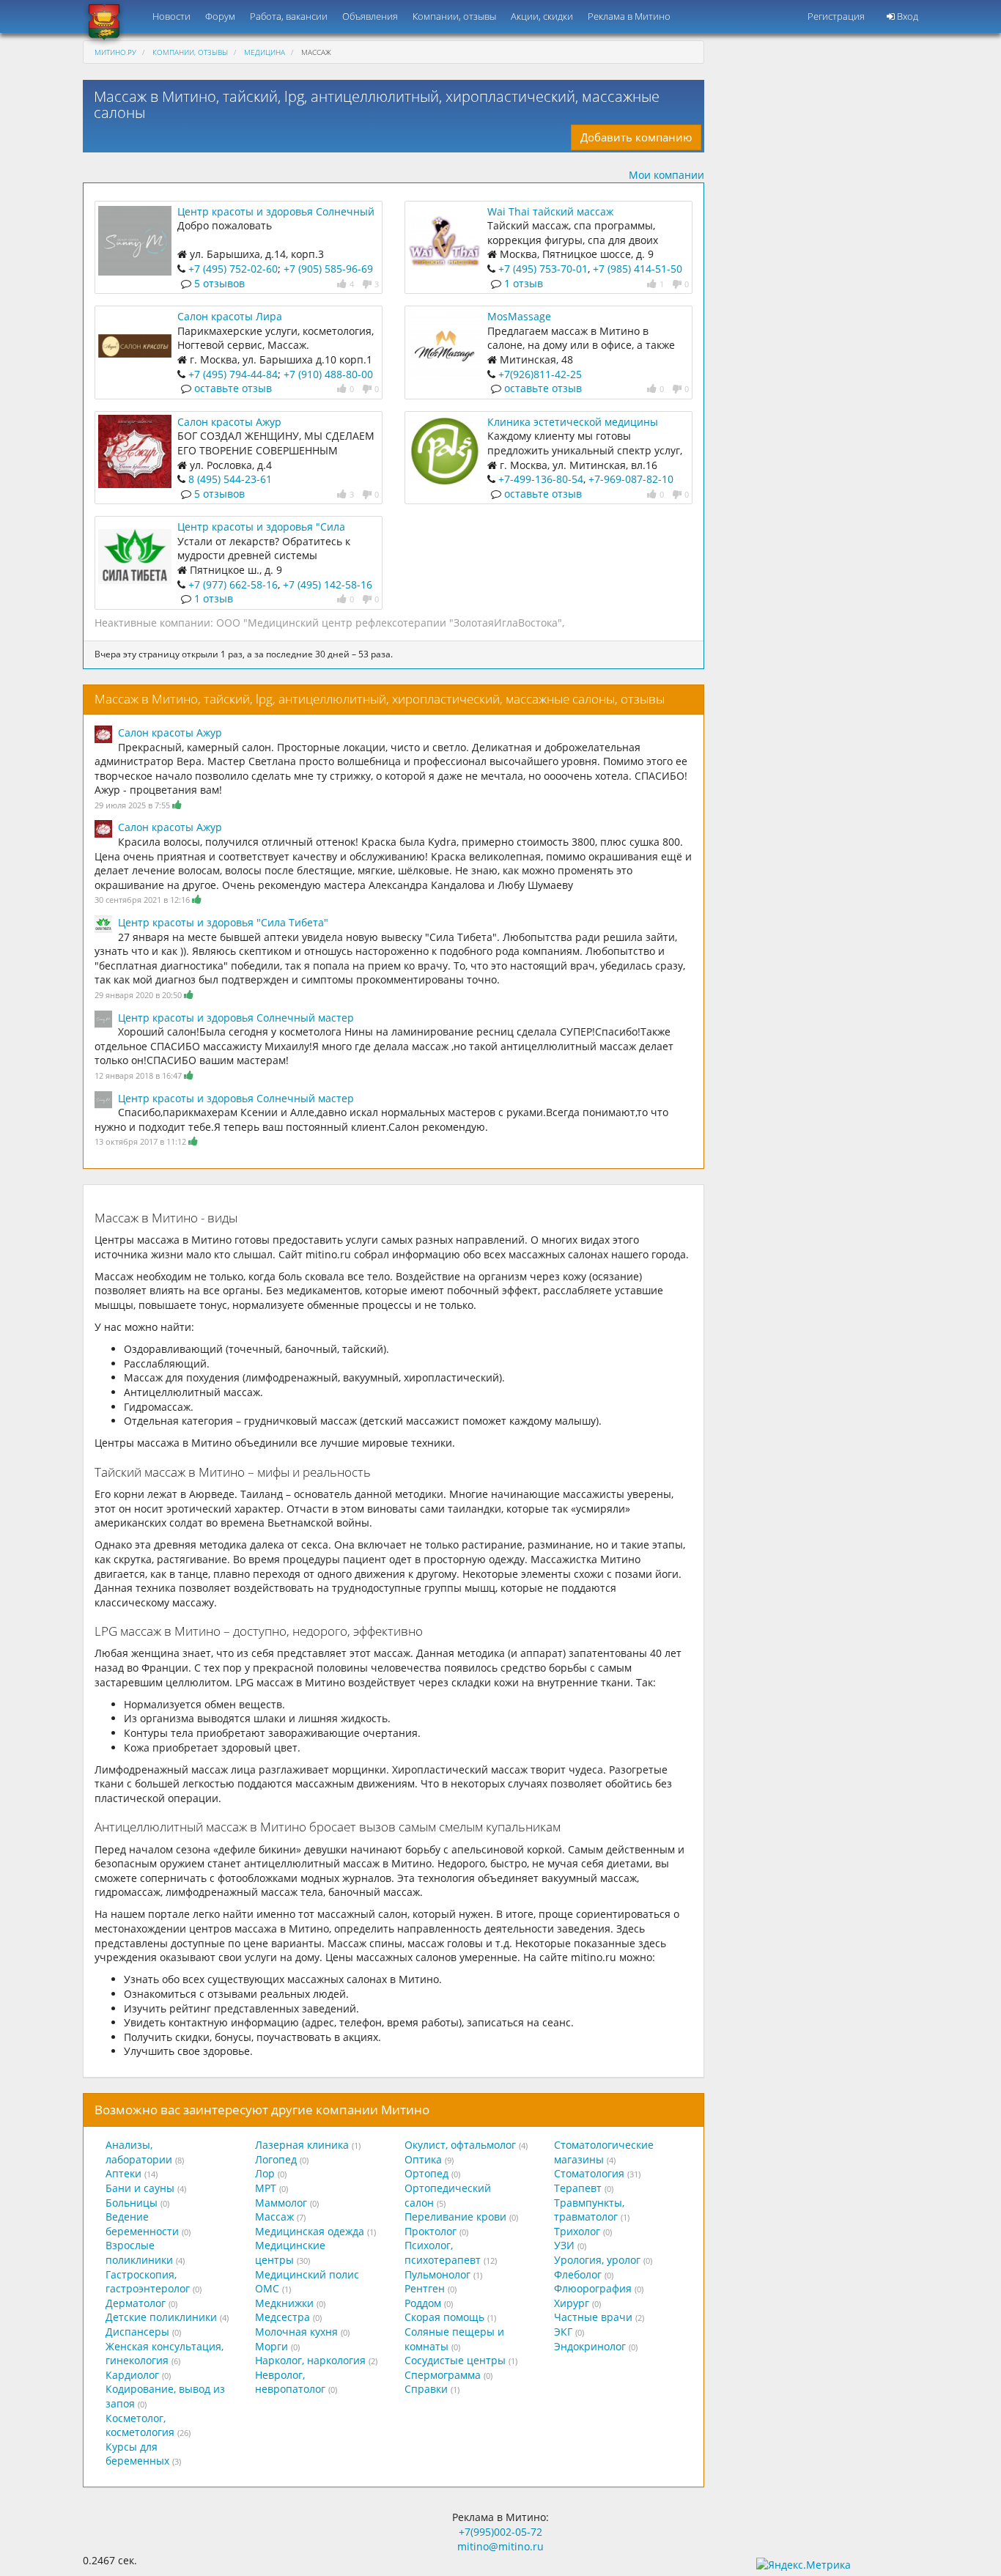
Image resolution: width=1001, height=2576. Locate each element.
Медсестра (282, 2317)
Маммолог (281, 2203)
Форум (220, 16)
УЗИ (564, 2245)
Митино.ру (115, 52)
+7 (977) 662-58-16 (233, 584)
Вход (906, 16)
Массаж (274, 2217)
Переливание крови (455, 2217)
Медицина (265, 52)
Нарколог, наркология (310, 2360)
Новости (171, 16)
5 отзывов (219, 283)
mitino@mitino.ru (500, 2546)
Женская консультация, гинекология (165, 2354)
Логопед (276, 2159)
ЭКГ (563, 2332)
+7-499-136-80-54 (541, 479)
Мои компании (666, 175)
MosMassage (519, 316)
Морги (272, 2346)
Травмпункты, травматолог (589, 2210)
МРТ (266, 2188)
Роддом (423, 2303)
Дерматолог (136, 2303)
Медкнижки (284, 2303)
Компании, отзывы (454, 16)
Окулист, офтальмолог (460, 2145)
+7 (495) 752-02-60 (233, 269)
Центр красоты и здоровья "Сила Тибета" (223, 922)
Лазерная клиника (302, 2145)
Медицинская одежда (310, 2231)
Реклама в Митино (629, 16)
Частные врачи (593, 2317)
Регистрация (836, 16)
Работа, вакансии (289, 16)
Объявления (370, 16)
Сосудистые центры (455, 2360)
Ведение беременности (142, 2224)
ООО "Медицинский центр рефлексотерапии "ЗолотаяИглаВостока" (389, 623)
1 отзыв (524, 283)
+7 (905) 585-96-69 (328, 269)
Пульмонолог (437, 2274)
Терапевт (578, 2188)
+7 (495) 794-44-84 (233, 374)
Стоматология (589, 2173)
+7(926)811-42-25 (540, 374)
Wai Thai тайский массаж (550, 211)
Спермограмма (443, 2375)
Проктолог (431, 2231)
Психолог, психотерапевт (443, 2252)
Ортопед (426, 2173)
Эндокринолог (590, 2346)
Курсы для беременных (137, 2454)
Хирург (572, 2303)
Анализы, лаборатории (139, 2152)
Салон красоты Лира (230, 316)
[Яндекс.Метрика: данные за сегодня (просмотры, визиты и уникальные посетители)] (804, 2565)
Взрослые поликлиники (139, 2252)
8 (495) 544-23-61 (230, 479)
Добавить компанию (636, 137)
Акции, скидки (542, 16)
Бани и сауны (140, 2188)
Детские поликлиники (161, 2317)
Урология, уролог (597, 2260)
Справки (426, 2389)
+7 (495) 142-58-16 (328, 584)
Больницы (132, 2203)
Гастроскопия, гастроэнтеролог (148, 2282)
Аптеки (123, 2173)
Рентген (425, 2288)
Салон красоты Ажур (229, 422)
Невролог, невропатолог (290, 2382)
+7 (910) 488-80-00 (328, 374)
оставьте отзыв (233, 388)
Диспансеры (137, 2332)
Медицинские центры (290, 2252)
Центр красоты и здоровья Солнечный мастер (236, 1018)
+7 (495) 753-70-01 (543, 269)
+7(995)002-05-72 (500, 2532)
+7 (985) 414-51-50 (638, 269)
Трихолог (577, 2231)
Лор (265, 2173)
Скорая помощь (444, 2317)
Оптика (423, 2159)
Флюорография (593, 2288)
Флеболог (578, 2274)
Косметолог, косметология (140, 2425)
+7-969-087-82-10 (631, 479)
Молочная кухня (296, 2332)
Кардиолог (132, 2375)
